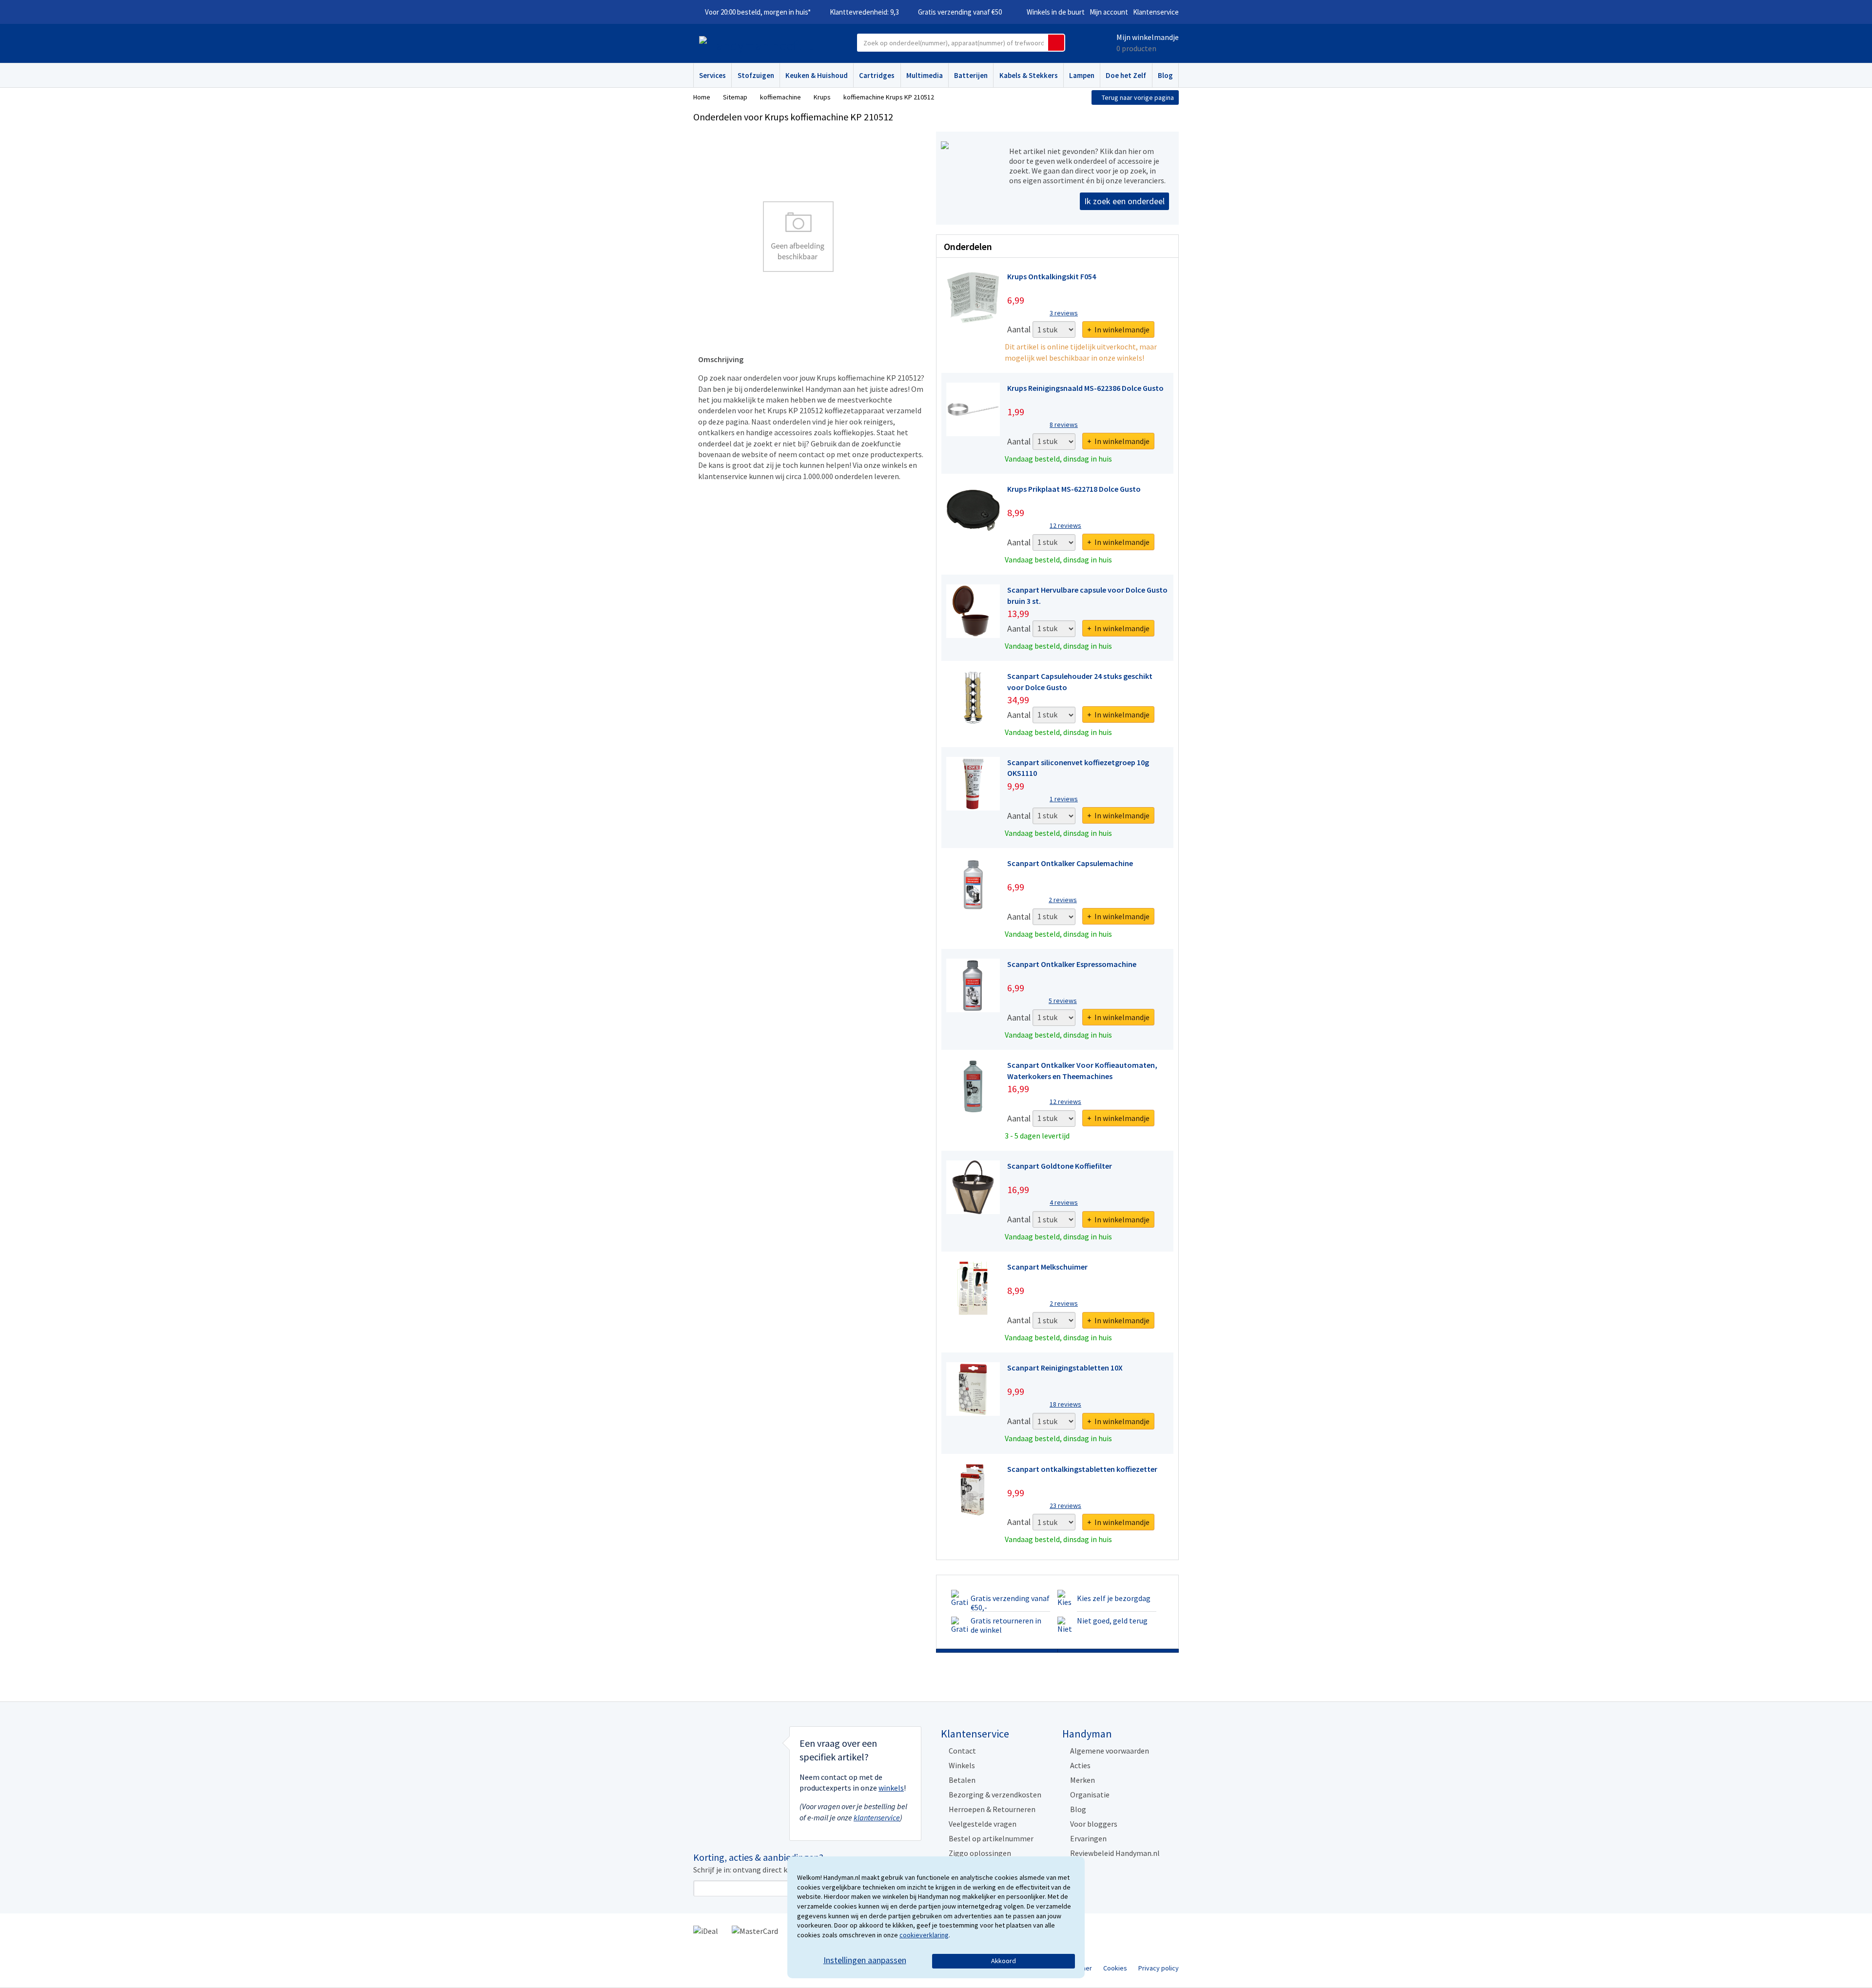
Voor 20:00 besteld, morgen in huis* (758, 12)
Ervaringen (1088, 1838)
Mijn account (1109, 12)
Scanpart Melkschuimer (1047, 1267)
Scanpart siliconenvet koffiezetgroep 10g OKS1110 (1078, 768)
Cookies (1115, 1968)
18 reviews (1065, 1404)
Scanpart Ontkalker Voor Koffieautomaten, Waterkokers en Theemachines (1082, 1070)
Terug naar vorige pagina (1138, 97)
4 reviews (1064, 1202)
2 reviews (1063, 900)
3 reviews (1064, 313)
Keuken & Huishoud (817, 75)
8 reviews (1064, 425)
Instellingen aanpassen (865, 1960)
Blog (1165, 75)
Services (712, 75)
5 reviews (1063, 1001)
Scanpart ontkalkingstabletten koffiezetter (1082, 1469)
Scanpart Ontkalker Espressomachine (1072, 964)
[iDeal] (706, 1930)
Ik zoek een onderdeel (1124, 201)
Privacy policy (1159, 1968)
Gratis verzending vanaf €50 (960, 12)
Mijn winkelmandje (1148, 37)
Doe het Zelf (1126, 75)
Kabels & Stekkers (1029, 75)
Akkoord (1004, 1961)
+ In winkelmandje (1118, 329)
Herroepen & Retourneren (992, 1809)
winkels (891, 1788)
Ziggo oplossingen (980, 1853)
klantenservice (877, 1817)
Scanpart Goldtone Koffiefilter (1060, 1166)
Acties (1080, 1765)
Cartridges (877, 75)
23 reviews (1065, 1505)
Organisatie (1090, 1795)
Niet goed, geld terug (1112, 1621)
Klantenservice (1156, 12)
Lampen (1082, 75)
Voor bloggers (1094, 1824)
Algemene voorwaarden (1110, 1751)
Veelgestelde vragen (983, 1824)
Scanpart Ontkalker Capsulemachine (1070, 863)
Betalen (962, 1780)
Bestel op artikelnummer (991, 1838)
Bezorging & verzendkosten (995, 1795)
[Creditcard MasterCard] (755, 1930)
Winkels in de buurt (1056, 12)
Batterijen (971, 75)
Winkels (962, 1765)
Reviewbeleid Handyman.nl (1115, 1853)
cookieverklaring (924, 1935)
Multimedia (925, 75)
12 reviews (1065, 525)
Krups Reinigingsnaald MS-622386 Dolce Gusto (1085, 388)
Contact (962, 1751)
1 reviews (1064, 799)
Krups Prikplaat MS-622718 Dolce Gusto (1074, 489)
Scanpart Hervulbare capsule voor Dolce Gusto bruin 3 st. (1087, 595)
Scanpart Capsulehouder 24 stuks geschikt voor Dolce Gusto (1080, 681)
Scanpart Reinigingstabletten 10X (1065, 1368)
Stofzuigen (756, 75)
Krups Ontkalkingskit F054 (1052, 276)
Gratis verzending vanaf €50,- (1010, 1603)
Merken (1082, 1780)
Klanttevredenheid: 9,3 (864, 12)
